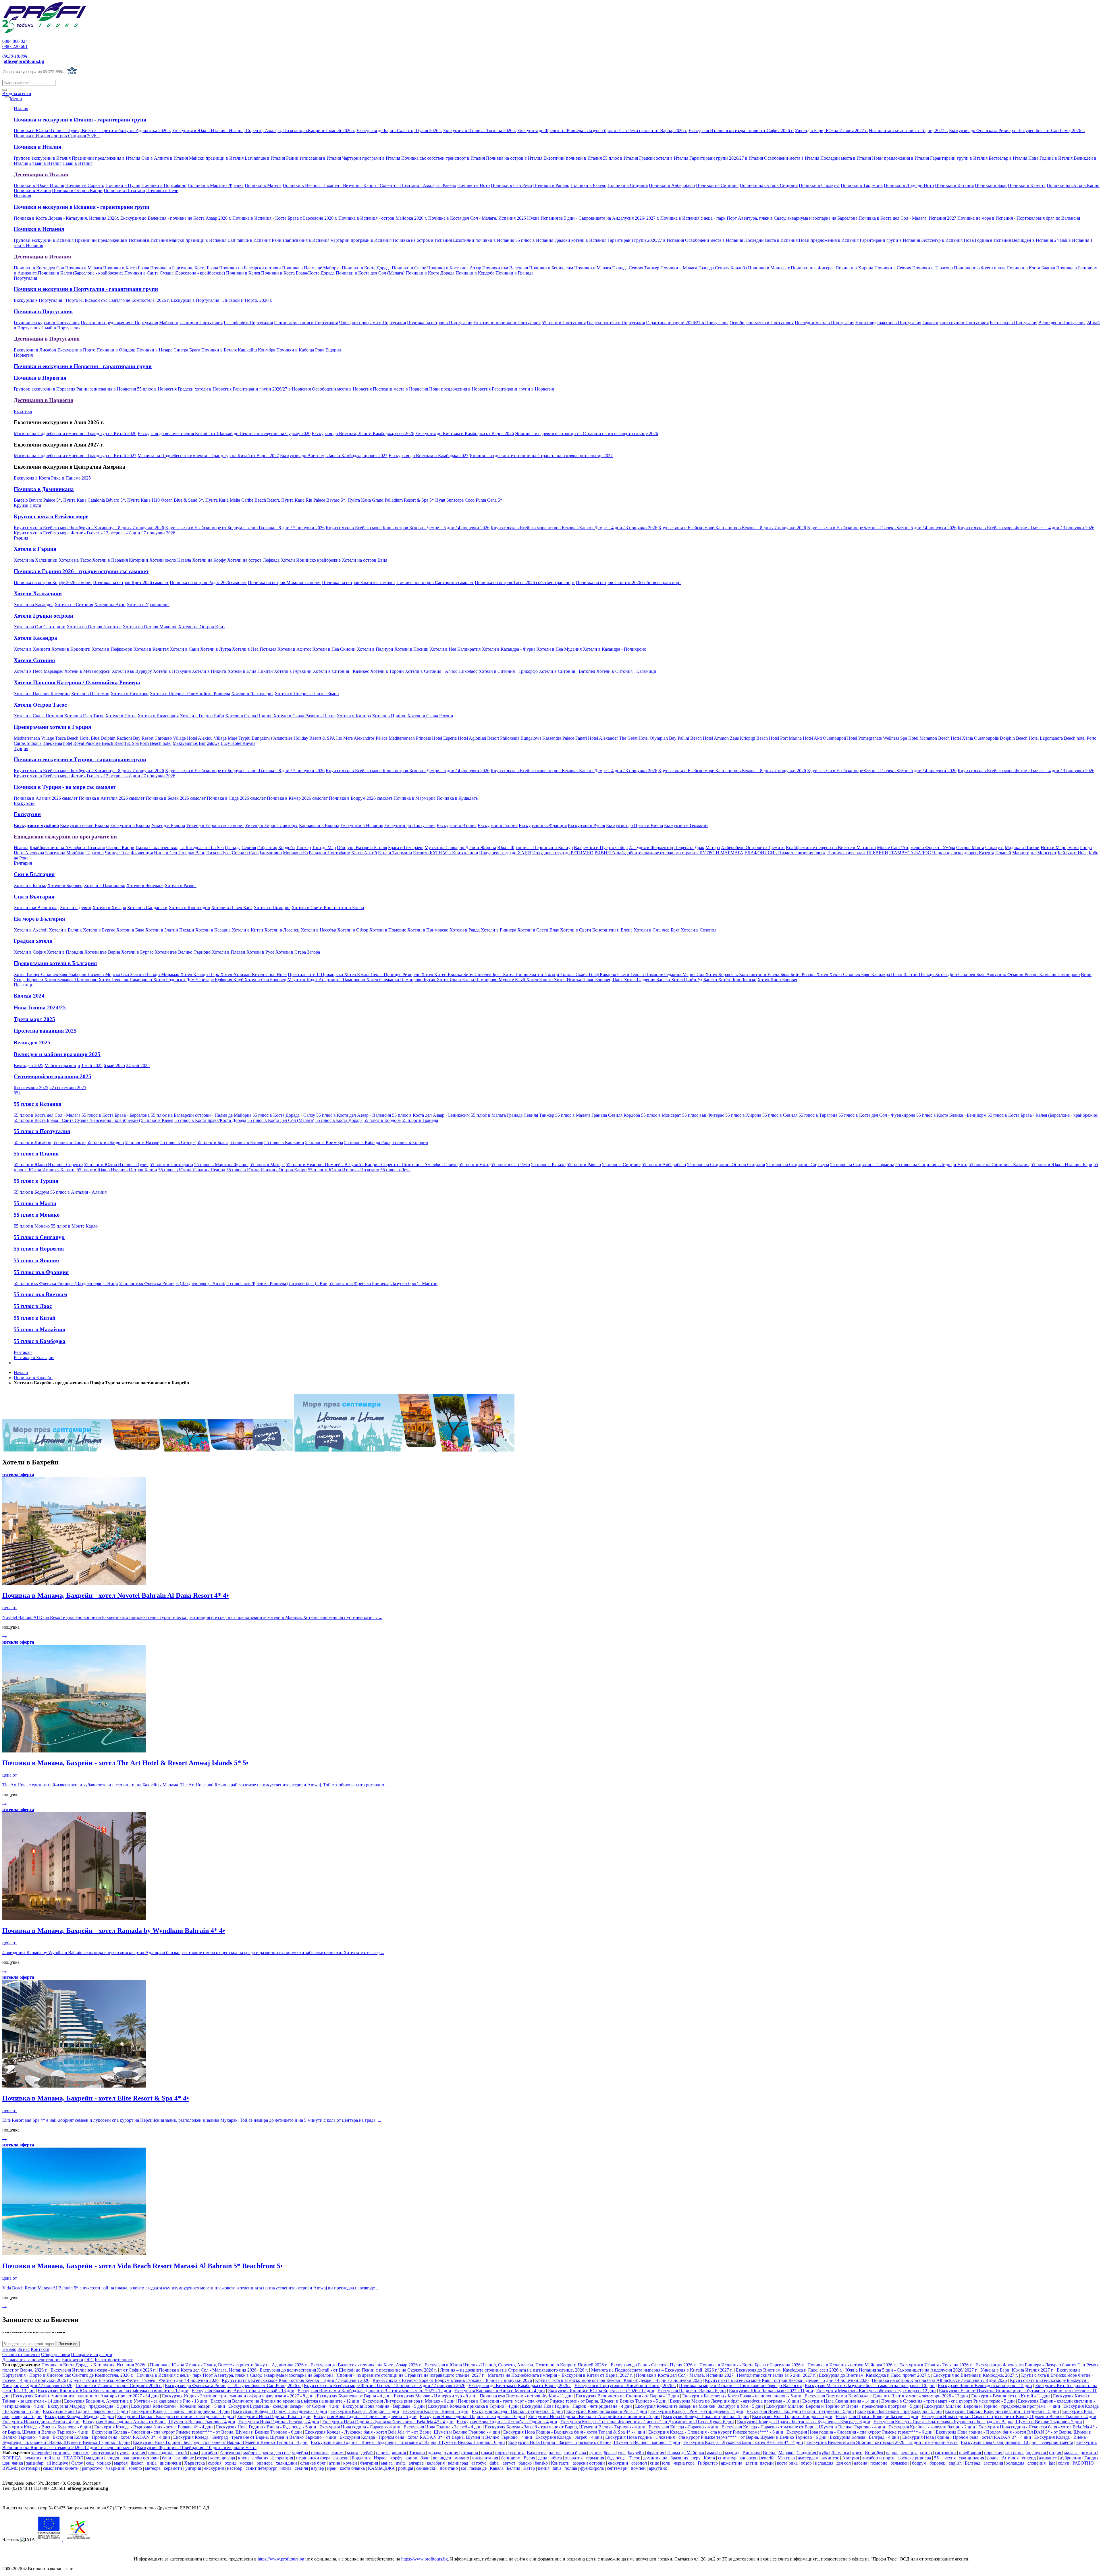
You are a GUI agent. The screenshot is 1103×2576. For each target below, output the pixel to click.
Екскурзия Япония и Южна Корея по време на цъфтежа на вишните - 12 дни (113, 2391)
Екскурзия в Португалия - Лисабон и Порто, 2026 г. (222, 300)
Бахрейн (636, 2453)
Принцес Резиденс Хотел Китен (416, 974)
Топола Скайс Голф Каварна (589, 974)
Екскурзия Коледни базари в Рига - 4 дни (607, 2411)
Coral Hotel (276, 974)
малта (353, 2453)
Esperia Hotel (456, 738)
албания (261, 2458)
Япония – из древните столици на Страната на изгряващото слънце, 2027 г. (411, 2375)
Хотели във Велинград (36, 908)
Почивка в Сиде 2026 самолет (236, 798)
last (1052, 2463)
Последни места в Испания (771, 240)
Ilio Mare (344, 738)
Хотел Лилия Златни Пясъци (532, 974)
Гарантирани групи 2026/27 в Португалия (687, 323)
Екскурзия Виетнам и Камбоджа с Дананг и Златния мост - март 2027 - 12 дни (374, 2391)
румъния (33, 2458)
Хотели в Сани (184, 649)
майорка (252, 2453)
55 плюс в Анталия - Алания (78, 1192)
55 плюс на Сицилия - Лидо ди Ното (931, 1165)
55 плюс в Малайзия (39, 1329)
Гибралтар (267, 848)
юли (667, 2463)
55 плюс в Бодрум (31, 1192)
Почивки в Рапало (551, 185)
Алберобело (733, 848)
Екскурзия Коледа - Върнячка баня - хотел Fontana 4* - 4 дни (154, 2427)
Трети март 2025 (34, 1019)
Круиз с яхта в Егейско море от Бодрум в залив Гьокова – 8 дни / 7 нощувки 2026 (245, 528)
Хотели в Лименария (158, 716)
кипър (926, 2453)
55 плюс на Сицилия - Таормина (862, 1165)
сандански (427, 2468)
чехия (951, 2458)
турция (452, 2453)
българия (370, 2463)
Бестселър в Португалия (1014, 323)
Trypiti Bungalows (255, 738)
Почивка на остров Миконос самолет (284, 582)
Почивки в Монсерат (769, 268)
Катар (530, 2468)
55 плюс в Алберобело (664, 1165)
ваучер (318, 2468)
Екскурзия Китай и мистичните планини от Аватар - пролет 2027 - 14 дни (86, 2396)
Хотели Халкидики (38, 593)
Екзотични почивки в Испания (484, 240)
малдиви (95, 2458)
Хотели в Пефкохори (112, 649)
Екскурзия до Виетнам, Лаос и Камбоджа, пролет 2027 (334, 456)
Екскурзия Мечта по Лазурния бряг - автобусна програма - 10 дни (734, 2401)
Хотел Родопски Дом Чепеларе (184, 980)
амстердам (809, 2458)
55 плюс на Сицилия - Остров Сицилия (726, 1165)
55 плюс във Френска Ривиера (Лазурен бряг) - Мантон (383, 1283)
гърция (517, 2453)
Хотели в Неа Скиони (334, 649)
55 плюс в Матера (267, 1165)
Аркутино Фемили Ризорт (1013, 974)
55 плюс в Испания (534, 240)
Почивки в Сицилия (628, 185)
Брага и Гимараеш (406, 848)
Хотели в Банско (30, 885)
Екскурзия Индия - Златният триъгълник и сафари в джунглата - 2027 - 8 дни (238, 2396)
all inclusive (58, 2463)
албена (861, 2463)
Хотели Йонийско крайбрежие (311, 560)
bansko (542, 2463)
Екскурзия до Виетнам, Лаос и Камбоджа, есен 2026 (363, 433)
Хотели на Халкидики (36, 560)
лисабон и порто (879, 2458)
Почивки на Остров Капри (1073, 185)
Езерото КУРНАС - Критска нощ (446, 853)
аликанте (1048, 2458)
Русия (530, 2458)
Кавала (497, 2468)
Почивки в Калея (243, 273)
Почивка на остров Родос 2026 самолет (208, 582)
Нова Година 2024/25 (40, 1007)
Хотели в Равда (465, 930)
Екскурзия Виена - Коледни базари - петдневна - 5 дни (800, 2411)
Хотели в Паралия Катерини (121, 560)
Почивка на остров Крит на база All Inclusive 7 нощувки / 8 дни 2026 (939, 2380)
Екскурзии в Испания (362, 825)
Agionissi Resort (484, 738)
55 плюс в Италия (620, 158)
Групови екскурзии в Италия (42, 158)
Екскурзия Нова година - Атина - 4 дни (41, 2422)
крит (857, 2453)
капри (412, 2458)
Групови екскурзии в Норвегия (45, 389)
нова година (161, 2453)
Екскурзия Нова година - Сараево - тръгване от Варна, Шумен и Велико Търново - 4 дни (1009, 2416)
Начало (21, 1372)
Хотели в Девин (76, 908)
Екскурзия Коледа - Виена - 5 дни (435, 2411)
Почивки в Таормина (862, 185)
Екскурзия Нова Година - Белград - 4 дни (279, 2422)
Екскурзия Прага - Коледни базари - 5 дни (877, 2416)
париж (383, 2453)
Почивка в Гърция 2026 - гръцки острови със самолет (81, 571)
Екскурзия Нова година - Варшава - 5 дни (384, 2406)
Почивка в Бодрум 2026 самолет (361, 798)
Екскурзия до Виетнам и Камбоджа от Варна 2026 (465, 433)
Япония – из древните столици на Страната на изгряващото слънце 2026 (587, 433)
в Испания (157, 240)
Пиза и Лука (218, 853)
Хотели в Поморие (272, 908)
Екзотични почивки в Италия (573, 158)
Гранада (233, 848)
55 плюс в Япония (36, 1260)
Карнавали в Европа (319, 825)
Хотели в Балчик (65, 930)
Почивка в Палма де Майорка (311, 268)
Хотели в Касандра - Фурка (509, 649)
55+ (17, 1093)
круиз (244, 2458)
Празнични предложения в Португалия (119, 323)
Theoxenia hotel (57, 743)
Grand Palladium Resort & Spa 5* (403, 500)
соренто (81, 2453)
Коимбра (267, 350)
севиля (302, 2468)
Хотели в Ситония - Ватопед (567, 671)
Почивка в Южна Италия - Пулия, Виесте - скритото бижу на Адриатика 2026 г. (92, 131)
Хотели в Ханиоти (32, 649)
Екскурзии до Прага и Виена (635, 825)
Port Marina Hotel (797, 738)
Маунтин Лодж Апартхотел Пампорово (327, 980)
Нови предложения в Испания (829, 240)
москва (247, 2463)
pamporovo (93, 2468)
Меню (16, 99)
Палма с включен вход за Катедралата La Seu (180, 848)
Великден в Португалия (1062, 323)
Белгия (514, 2468)
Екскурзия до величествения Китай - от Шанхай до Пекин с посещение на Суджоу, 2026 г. (348, 2370)
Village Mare (225, 738)
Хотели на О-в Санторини (40, 627)
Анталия (1011, 2458)
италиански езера (314, 2458)
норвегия (994, 2453)
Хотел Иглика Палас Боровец (583, 980)
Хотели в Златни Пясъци (170, 930)
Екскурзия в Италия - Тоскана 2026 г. (480, 131)
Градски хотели (33, 941)
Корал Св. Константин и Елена (749, 974)
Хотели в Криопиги (71, 649)
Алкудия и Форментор (651, 848)
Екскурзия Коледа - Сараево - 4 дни (683, 2427)
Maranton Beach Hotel (940, 738)
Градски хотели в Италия (664, 158)
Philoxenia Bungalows (521, 738)
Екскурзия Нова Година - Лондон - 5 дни (792, 2416)
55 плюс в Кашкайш (284, 1142)
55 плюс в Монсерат (661, 1115)
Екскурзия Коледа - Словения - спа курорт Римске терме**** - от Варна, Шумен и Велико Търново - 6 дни (197, 2432)
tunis (558, 2468)
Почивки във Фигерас (813, 268)
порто (502, 2453)
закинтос (831, 2458)
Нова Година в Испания (987, 240)
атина (335, 2463)
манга (387, 2463)
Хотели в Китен (247, 930)
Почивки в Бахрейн (33, 1378)
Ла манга (841, 2453)
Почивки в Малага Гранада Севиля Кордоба (704, 268)
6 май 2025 (114, 1065)
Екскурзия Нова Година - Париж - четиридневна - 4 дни (577, 2406)
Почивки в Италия (37, 147)
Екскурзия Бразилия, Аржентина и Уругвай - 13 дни (243, 2391)
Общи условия (55, 2354)
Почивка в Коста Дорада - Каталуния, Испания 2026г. (66, 218)
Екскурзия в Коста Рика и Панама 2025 (52, 478)
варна (892, 2453)
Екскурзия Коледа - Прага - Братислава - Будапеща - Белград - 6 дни (804, 2422)
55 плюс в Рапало (548, 1165)
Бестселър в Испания (942, 240)
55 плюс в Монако (37, 1215)
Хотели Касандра (35, 638)
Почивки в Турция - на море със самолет (65, 787)
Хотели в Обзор (353, 930)
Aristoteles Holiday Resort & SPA (304, 738)
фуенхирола (593, 2468)
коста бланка (353, 2468)
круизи (351, 2463)
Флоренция (142, 853)
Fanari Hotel (587, 738)
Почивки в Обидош (116, 350)
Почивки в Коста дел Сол (39, 268)
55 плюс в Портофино (171, 1165)
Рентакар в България (34, 1357)
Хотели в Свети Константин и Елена (328, 908)
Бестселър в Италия (1008, 158)
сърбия (215, 2463)
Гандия (1092, 2458)
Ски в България (34, 874)
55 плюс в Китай (35, 1318)
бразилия (680, 2458)
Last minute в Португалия (248, 323)
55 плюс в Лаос (33, 1306)
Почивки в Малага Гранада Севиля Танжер (617, 268)
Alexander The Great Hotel (624, 738)
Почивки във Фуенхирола (980, 268)
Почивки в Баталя (219, 350)
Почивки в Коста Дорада (366, 268)
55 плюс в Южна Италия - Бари (1061, 1165)
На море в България (39, 919)
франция (656, 2453)
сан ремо (1015, 2453)
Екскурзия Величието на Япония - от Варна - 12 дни (627, 2396)
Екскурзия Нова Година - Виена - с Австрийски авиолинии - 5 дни (594, 2416)
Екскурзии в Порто (76, 350)
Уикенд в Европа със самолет (215, 825)
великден (443, 2458)
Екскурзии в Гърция (498, 825)
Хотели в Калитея (151, 649)
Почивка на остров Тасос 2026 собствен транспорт (525, 582)
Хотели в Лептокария (252, 694)
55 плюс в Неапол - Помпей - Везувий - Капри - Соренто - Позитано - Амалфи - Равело (372, 1165)
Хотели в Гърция (35, 549)
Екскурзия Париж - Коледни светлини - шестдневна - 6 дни (176, 2416)
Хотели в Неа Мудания (559, 649)
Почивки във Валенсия (505, 268)
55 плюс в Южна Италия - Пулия (116, 1165)
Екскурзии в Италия (457, 825)
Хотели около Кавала (171, 560)
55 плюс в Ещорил (410, 1142)
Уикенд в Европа (168, 825)
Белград (973, 2463)
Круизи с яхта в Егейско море (51, 516)
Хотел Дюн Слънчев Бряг (961, 974)
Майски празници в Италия (216, 158)
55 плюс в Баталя (246, 1142)
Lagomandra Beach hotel (1063, 738)
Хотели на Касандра (34, 605)
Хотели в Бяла (130, 930)
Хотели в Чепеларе (145, 885)
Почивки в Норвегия (40, 378)
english (956, 2463)
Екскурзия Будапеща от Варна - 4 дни (354, 2396)
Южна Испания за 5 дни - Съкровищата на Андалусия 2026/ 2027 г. (593, 218)
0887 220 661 (15, 46)
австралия (994, 2463)
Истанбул (874, 2453)
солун (1064, 2463)
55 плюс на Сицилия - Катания (999, 1165)
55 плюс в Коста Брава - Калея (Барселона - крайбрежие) (1043, 1115)
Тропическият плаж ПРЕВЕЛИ (857, 853)
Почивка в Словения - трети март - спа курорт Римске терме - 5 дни (948, 2401)
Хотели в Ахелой (31, 930)
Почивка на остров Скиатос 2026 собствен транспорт (628, 582)
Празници (24, 985)
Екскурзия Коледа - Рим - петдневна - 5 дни (706, 2416)
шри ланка (13, 2463)
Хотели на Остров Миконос (150, 627)
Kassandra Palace (558, 738)
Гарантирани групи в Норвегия (523, 389)
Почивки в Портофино (164, 185)
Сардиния (807, 2453)
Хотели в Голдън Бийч (202, 716)
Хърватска (195, 2463)
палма (555, 2453)
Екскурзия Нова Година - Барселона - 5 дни (85, 2411)
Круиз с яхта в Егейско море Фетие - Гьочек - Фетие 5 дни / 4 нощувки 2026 (882, 528)
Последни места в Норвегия (400, 389)
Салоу (78, 2463)
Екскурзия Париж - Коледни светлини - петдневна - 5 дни (1002, 2411)
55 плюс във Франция (41, 1272)
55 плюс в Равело (584, 1165)
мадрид (733, 2453)
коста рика (788, 2463)
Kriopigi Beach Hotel (759, 738)
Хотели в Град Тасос (84, 716)
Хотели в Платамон (90, 694)
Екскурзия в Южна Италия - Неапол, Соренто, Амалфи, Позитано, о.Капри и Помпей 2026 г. (264, 131)
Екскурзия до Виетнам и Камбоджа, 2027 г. (976, 2375)
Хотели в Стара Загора (298, 952)
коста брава (575, 2453)
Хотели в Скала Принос (249, 716)
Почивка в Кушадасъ (457, 798)
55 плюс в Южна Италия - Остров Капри (117, 1170)
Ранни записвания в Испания (301, 240)
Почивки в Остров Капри (77, 191)
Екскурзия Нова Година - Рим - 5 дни (274, 2416)
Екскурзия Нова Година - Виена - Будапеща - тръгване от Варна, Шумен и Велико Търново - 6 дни (408, 2442)
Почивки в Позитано (124, 191)
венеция (909, 2453)
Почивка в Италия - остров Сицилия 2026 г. (57, 136)
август (510, 2463)
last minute (185, 2458)
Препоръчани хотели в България (55, 963)
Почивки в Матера (263, 185)
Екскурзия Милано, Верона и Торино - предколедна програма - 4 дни (992, 2406)
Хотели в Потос (121, 716)
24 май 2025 (138, 1065)
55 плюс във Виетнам (41, 1294)
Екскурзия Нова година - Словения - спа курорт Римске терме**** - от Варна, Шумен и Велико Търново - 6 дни (716, 2437)
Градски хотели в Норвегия (205, 389)
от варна (470, 2453)
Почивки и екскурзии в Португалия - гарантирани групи (86, 289)
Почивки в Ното (474, 185)
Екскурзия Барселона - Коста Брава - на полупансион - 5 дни (742, 2396)
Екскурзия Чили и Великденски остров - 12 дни (985, 2385)
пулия (123, 2453)
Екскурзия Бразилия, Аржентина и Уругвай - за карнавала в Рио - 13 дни (136, 2401)
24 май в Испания (1072, 240)
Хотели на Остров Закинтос (94, 627)
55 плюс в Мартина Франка (221, 1165)
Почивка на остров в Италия (514, 158)
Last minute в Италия (265, 158)
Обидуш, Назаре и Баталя (362, 848)
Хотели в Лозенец (282, 930)
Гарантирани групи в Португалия (956, 323)
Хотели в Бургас (99, 930)
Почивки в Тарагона (933, 268)
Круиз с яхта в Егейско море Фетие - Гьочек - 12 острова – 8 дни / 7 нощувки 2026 (95, 533)
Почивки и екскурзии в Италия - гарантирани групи (80, 120)
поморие (879, 2463)
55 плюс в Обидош (105, 1142)
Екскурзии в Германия (686, 825)
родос (993, 2458)
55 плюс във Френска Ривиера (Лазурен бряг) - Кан (277, 1283)
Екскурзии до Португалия (410, 825)
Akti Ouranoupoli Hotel (835, 738)
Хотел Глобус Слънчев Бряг (42, 974)
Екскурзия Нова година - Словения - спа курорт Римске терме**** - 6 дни (860, 2432)
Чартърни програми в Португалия (372, 323)
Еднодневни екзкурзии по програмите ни (65, 837)
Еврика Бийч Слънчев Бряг (475, 974)
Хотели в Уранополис (148, 605)
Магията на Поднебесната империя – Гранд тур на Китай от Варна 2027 (208, 456)
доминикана (656, 2458)
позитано (449, 2468)
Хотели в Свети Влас (538, 930)
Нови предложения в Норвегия (460, 389)
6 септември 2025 (31, 1088)
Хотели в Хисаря (109, 908)
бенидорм (511, 2458)
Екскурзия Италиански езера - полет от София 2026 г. (741, 131)
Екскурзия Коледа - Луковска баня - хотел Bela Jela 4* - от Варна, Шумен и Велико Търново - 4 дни (403, 2432)
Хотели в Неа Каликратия (455, 649)
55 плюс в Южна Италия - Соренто (48, 1165)
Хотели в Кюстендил (189, 908)
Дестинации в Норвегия (44, 400)
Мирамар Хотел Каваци (185, 974)
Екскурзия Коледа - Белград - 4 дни (864, 2437)
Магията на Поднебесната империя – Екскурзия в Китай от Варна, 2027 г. (560, 2375)
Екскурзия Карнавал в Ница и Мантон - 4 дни (500, 2391)
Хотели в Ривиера (499, 930)
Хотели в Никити (209, 671)
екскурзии (619, 2463)
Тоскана (418, 2453)
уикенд (1029, 2458)
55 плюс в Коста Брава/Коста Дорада (210, 1120)
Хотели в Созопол (699, 930)
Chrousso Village (170, 738)
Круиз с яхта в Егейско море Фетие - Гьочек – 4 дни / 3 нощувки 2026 (1026, 528)
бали (426, 2458)
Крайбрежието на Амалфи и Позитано (67, 848)
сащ (90, 2463)
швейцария (971, 2453)
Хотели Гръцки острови (44, 616)
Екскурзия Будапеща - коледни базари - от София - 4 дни (284, 2406)
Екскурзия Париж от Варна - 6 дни (692, 2391)
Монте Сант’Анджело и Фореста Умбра (916, 848)
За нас (24, 2349)
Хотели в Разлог (181, 885)
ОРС (89, 2360)
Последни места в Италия (846, 158)
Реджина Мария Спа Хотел (691, 974)
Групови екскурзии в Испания (44, 240)
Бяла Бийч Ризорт (798, 974)
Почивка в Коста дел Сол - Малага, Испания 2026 (477, 218)
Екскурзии (24, 803)
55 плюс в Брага (213, 1142)
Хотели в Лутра (216, 649)
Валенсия (537, 2453)
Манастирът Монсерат (1034, 853)
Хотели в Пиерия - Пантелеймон (307, 694)
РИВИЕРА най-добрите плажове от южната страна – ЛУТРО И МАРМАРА (669, 853)
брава (610, 2453)
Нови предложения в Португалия (888, 323)
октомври (31, 2468)
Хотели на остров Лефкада (253, 560)
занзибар (35, 2463)
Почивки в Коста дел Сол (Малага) (370, 273)
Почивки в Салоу (409, 268)
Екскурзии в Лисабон (35, 350)
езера (203, 2458)
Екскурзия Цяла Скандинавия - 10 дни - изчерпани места (1017, 2442)
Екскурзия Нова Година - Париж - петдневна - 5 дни (365, 2416)
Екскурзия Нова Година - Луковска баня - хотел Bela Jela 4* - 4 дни (388, 2422)
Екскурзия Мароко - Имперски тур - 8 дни (435, 2396)
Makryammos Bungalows (196, 743)
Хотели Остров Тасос (40, 705)
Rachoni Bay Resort (135, 738)
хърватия (574, 2458)
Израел (381, 2458)
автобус (479, 2463)
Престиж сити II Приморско (316, 974)
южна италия (486, 2458)
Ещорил (333, 350)
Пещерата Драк (689, 848)
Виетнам (752, 2453)
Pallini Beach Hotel (695, 738)
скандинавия (972, 2458)
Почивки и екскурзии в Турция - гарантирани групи (80, 759)
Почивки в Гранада (514, 273)
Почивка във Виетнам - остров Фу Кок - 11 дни (526, 2396)
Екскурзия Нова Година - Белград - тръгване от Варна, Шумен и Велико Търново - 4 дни (220, 2442)
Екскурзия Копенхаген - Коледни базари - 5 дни (178, 2406)
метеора (153, 2468)
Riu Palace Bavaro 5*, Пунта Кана (338, 500)
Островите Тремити (765, 848)
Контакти (40, 2349)
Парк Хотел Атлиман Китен (237, 974)
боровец (938, 2463)
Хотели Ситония (34, 660)
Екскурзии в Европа (130, 825)
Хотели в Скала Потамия (38, 716)
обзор (807, 2463)
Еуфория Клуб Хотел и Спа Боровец (251, 980)
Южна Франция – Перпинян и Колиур (535, 848)
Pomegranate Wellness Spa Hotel (888, 738)
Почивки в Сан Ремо (511, 185)
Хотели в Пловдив (65, 952)
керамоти (173, 2468)
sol (464, 2468)
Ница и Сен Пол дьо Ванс (180, 853)
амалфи (715, 2453)
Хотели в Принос (389, 716)
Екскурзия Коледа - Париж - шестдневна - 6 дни (280, 2411)
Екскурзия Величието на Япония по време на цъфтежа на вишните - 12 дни (285, 2401)
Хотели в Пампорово (105, 885)
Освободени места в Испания (714, 240)
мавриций (116, 2468)
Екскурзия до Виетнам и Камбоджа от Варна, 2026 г (520, 2385)
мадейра (300, 2453)
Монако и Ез (295, 853)
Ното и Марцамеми (1060, 848)
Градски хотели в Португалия (616, 323)
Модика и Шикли (1022, 848)
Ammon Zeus (726, 738)
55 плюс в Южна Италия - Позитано (344, 1170)
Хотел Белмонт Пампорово (71, 980)
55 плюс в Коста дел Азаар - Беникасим (431, 1115)
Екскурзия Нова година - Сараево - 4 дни (360, 2427)
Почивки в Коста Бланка (1031, 268)
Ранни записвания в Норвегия (106, 389)
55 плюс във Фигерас (703, 1115)
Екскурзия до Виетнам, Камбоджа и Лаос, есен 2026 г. (789, 2370)
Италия (21, 108)
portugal (406, 2468)
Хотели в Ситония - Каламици (626, 671)
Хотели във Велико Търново (183, 952)
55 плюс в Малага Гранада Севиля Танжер (512, 1115)
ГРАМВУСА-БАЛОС (910, 853)
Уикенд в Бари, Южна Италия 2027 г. (831, 131)
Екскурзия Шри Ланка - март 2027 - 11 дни (771, 2391)
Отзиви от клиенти (21, 2354)
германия (595, 2458)
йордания (362, 2458)
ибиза (287, 2468)
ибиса (557, 2458)
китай (182, 2453)
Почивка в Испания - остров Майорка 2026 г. (383, 218)
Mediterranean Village (34, 738)
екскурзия (215, 2468)
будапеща (617, 2458)
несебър (235, 2468)
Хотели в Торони (387, 671)
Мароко (786, 2453)
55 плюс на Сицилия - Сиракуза (798, 1165)
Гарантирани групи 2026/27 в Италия (726, 158)
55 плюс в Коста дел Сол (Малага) (281, 1120)
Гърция (21, 538)
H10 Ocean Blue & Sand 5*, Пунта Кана (190, 500)
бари (167, 2458)
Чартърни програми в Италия (371, 158)
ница (152, 2463)
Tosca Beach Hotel (72, 738)
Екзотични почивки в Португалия (507, 323)
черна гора (685, 2463)
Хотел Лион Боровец (778, 980)
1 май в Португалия (61, 328)
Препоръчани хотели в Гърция (52, 727)
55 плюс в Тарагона (818, 1115)
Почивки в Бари (991, 185)
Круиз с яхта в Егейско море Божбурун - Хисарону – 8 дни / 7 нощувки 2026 (89, 528)
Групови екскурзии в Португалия (47, 323)
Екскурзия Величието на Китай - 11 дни (1011, 2396)
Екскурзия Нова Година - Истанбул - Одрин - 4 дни (507, 2422)
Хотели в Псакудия (172, 671)
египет (338, 2453)
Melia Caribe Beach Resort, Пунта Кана (267, 500)
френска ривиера (915, 2458)
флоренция (283, 2458)
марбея (121, 2463)
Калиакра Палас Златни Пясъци (903, 974)
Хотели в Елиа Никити (250, 671)
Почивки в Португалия (43, 311)
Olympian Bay (663, 738)
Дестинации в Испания (42, 257)
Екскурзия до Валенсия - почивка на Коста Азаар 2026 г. (176, 218)
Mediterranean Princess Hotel (415, 738)
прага (487, 2453)
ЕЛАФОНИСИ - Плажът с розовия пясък (785, 853)
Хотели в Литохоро (130, 694)
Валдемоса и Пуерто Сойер (601, 848)
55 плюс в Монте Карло (74, 1226)
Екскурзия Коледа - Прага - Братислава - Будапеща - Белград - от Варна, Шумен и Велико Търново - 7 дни (978, 2422)
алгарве (417, 2463)
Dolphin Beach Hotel (1019, 738)
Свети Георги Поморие (641, 974)
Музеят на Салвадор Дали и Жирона (460, 848)
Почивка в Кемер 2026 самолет (297, 798)
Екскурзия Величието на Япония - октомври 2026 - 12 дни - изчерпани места (882, 2442)
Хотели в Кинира (354, 716)
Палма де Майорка (686, 2453)
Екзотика (23, 411)
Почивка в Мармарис (414, 798)
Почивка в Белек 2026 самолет (176, 798)
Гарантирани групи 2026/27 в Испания (646, 240)
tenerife (768, 2458)
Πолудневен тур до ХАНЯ (505, 853)
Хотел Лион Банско (737, 980)
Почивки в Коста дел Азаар (454, 268)
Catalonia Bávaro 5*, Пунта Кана (119, 500)
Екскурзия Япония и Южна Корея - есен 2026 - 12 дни (601, 2391)
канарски (749, 2458)
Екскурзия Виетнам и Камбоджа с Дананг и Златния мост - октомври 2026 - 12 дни (886, 2396)
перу (697, 2458)
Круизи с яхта (27, 505)
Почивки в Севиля (893, 268)
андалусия (1036, 2453)
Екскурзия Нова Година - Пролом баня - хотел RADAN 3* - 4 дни (967, 2437)
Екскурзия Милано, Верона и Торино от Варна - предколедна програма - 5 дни (843, 2406)
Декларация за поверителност (32, 2360)
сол (622, 2453)
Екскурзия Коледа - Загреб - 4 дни (569, 2437)
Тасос (635, 2458)
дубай (368, 2453)
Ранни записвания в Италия (314, 158)
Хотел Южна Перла (364, 974)
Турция (21, 748)
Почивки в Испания (39, 229)
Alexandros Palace (371, 738)
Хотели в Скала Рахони (430, 716)
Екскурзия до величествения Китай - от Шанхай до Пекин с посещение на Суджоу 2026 (224, 433)
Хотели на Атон (110, 605)
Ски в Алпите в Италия (165, 158)
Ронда (1086, 848)
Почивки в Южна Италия (39, 185)
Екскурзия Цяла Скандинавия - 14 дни (840, 2401)
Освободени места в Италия (792, 158)
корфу (397, 2458)
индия (1056, 2453)
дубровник (1071, 2458)
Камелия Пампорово (1059, 974)
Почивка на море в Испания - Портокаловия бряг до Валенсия (1019, 218)
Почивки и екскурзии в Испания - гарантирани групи (82, 207)
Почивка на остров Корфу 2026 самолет (53, 582)
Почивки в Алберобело (672, 185)
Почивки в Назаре (154, 350)
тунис (595, 2453)
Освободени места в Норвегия (342, 389)
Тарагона (95, 853)
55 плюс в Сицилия (621, 1165)
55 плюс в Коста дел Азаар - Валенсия (354, 1115)
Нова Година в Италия (1050, 158)
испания (320, 2453)
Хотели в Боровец (65, 885)
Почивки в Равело (588, 185)
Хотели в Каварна (213, 930)
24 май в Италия (45, 163)
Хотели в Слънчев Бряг (657, 930)
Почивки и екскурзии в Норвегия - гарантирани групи (83, 366)
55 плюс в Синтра (178, 1142)
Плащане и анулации (92, 2354)
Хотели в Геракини (293, 671)
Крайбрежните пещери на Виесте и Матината (831, 848)
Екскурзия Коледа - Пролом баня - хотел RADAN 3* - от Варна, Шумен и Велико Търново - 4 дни (436, 2437)
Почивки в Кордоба (475, 273)
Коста (710, 2458)
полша (571, 2468)
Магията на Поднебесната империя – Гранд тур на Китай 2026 (75, 433)
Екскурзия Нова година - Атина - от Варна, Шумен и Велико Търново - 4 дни (159, 2422)
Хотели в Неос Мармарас (38, 671)
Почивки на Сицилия (717, 185)
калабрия (436, 2463)
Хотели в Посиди (411, 649)
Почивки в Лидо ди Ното (909, 185)
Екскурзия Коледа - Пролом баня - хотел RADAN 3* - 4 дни (111, 2437)
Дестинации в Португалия (47, 339)
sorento (136, 2468)
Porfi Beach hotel (156, 743)
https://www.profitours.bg (281, 2559)
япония (399, 2453)
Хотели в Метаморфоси (87, 671)
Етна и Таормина (395, 853)
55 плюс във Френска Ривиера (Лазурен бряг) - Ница (66, 1283)
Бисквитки (73, 2360)
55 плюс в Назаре (142, 1142)
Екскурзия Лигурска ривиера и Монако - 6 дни (409, 2401)
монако (104, 2463)
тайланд (53, 2458)
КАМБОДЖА (382, 2468)
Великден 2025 (32, 1042)
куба (824, 2453)
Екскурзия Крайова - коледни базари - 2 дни (932, 2427)
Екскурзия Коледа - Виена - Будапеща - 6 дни (47, 2427)
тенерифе (41, 2453)
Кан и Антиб (364, 853)
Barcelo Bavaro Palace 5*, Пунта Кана (50, 500)
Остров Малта (970, 848)
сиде (655, 2463)
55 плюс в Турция (36, 1181)
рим (195, 2453)
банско (526, 2463)
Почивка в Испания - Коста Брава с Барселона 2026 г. (285, 218)
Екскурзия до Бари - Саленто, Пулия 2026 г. (399, 131)
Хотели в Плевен (228, 952)
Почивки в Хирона (854, 268)
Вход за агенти (17, 93)
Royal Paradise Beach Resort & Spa (106, 743)
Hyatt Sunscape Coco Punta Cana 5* (469, 500)
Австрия (851, 2458)
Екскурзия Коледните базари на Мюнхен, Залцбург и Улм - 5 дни (699, 2406)
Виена (770, 2453)
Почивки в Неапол (32, 191)
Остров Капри (120, 848)
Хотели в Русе (260, 952)
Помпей (1003, 853)
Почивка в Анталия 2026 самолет (112, 798)
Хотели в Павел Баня (232, 908)
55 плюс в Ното (474, 1165)
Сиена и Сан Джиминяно (257, 853)
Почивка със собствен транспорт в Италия (443, 158)
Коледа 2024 (29, 996)
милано (462, 2458)
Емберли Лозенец (87, 974)
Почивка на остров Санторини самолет (435, 582)
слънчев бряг (314, 2463)
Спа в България (34, 897)
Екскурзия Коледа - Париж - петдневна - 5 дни (517, 2411)
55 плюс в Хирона (743, 1115)
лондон (114, 2458)
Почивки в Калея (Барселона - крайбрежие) (81, 273)
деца (543, 2458)
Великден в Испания (1032, 240)
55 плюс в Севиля (780, 1115)
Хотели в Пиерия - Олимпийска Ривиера (190, 694)
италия (139, 2453)
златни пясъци (760, 2463)
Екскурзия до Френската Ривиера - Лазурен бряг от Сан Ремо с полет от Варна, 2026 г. (602, 131)
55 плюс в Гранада (420, 1120)
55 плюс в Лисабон (33, 1142)
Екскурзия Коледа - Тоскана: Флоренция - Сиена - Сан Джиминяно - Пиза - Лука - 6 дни (647, 2422)
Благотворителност (114, 2360)
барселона (231, 2453)
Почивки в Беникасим (551, 268)
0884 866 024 (15, 41)
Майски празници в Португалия (191, 323)
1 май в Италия (78, 163)
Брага (195, 350)
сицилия (62, 2453)
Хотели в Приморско (428, 930)
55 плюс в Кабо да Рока (367, 1142)
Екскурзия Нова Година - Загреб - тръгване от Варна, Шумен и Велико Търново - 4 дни (594, 2442)
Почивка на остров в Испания (422, 240)
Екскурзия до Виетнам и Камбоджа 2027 (429, 456)
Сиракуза (994, 848)
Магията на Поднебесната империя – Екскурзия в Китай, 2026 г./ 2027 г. (662, 2370)
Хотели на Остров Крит (202, 627)
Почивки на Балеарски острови (250, 268)
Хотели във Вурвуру (132, 671)
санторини (946, 2453)
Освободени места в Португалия (762, 323)
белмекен (900, 2463)
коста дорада (223, 2458)
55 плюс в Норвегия (157, 389)
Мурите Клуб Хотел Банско (526, 980)
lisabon (138, 2463)
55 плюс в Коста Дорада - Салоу (284, 1115)
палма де (479, 2468)
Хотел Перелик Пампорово (126, 980)
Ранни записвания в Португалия (306, 323)
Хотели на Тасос (75, 560)
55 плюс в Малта (35, 1203)
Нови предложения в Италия (900, 158)
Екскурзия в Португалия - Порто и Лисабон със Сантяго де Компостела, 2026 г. (92, 300)
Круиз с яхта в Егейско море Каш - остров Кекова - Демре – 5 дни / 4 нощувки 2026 (408, 528)
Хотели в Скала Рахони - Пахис (304, 716)
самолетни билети (61, 2468)
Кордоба (287, 848)
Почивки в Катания (954, 185)
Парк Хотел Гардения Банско (642, 980)
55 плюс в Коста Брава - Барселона (116, 1115)
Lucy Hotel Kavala (238, 743)
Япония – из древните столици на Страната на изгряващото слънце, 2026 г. (514, 2370)
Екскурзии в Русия (586, 825)
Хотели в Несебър (318, 930)
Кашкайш (247, 350)
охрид (231, 2463)
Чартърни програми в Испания (361, 240)
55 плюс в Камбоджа (40, 1341)
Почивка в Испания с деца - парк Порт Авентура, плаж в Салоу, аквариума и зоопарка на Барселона (759, 218)
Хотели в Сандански (147, 908)
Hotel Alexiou (200, 738)
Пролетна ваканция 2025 (45, 1031)
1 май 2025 (92, 1065)
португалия (103, 2453)
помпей (639, 2468)
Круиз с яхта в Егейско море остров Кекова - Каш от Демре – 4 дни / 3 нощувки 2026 (574, 528)
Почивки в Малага (84, 268)
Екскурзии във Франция (543, 825)
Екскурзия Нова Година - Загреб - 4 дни (443, 2427)
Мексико (787, 2458)
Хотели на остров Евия (365, 560)
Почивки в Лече (162, 191)
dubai (495, 2463)
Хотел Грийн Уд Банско (695, 980)
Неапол (21, 848)
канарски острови (142, 2458)
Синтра (181, 350)
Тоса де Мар (324, 848)
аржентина (732, 2463)
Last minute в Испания (249, 240)
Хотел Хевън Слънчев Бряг (844, 974)
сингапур (728, 2458)
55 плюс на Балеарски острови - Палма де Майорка (201, 1115)
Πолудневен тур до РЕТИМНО (563, 853)
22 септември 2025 (68, 1088)
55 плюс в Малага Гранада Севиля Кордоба (598, 1115)
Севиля (249, 848)
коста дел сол (276, 2453)
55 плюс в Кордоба (382, 1120)
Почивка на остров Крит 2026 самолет (131, 582)
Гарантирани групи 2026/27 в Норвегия (272, 389)
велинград (459, 2463)
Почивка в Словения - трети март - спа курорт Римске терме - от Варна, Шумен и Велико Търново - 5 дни (562, 2401)
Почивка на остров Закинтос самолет (359, 582)
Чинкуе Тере (117, 853)
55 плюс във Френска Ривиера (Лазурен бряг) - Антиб (172, 1283)
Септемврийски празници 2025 (53, 1076)
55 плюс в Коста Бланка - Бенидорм (951, 1115)
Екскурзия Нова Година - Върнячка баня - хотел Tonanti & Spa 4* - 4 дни (574, 2432)
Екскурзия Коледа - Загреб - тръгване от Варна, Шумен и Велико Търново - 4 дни (565, 2427)
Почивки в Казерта (1027, 185)
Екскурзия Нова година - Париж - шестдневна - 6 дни (472, 2416)
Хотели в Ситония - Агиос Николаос (441, 671)
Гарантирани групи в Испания (890, 240)
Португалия (25, 278)
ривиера (265, 2463)
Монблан (75, 853)
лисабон (210, 2453)
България (23, 863)
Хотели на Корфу (209, 560)
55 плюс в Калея (157, 1120)
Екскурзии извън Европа (85, 825)
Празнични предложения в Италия (106, 158)
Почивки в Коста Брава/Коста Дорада (298, 273)
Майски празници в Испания (198, 240)
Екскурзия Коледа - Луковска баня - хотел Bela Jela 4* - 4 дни (743, 2442)
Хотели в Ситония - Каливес (341, 671)
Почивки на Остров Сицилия (769, 185)
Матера (713, 848)
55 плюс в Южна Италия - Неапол (192, 1170)
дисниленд (171, 2463)
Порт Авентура (29, 853)
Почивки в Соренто (85, 185)
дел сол (844, 2463)
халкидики (287, 2463)
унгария (194, 2468)
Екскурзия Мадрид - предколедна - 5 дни (88, 2406)
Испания (22, 196)
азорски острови (589, 2463)
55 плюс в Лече (395, 1170)
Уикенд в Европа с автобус (271, 825)
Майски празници (62, 1065)
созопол (640, 2463)
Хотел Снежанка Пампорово (395, 980)
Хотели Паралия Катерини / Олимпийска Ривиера (77, 682)
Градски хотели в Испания (580, 240)
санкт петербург (262, 2468)
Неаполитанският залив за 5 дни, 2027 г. (908, 131)
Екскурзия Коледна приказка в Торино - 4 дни (473, 2406)
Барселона (55, 853)
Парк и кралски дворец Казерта (963, 853)
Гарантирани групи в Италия (959, 158)
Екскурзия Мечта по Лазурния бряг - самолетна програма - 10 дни (870, 2385)
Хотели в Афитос (294, 649)
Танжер (303, 848)
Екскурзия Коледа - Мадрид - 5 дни (79, 2416)
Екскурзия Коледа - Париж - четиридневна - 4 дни (181, 2411)
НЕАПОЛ (74, 2458)
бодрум (920, 2463)
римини (1089, 2453)
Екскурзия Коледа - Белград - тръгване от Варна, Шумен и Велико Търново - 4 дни (255, 2437)
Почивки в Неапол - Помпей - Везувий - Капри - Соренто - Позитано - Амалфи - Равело (369, 185)
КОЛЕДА (12, 2458)
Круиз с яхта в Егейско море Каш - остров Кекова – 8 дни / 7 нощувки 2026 (732, 528)
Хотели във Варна (102, 952)
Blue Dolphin (103, 738)
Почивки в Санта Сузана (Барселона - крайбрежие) (175, 273)
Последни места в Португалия (825, 323)
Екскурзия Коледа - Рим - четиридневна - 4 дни (697, 2411)
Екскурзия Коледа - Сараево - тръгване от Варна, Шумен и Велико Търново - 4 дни (803, 2427)
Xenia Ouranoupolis (980, 738)
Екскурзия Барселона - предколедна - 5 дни (899, 2411)
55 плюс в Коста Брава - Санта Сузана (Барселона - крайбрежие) (77, 1120)
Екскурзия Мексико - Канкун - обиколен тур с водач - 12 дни (876, 2391)
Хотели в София (30, 952)
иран (332, 2468)
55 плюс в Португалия (564, 323)
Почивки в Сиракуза (819, 185)
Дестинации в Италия (41, 174)
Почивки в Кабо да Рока (300, 350)
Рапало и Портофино (329, 853)
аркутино (659, 2468)
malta (401, 2463)
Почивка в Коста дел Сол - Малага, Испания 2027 (907, 218)
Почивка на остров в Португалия (440, 323)
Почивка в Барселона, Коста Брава (184, 268)
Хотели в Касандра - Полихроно (615, 649)
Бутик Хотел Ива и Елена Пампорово (461, 980)
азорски (342, 2458)
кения (544, 2468)
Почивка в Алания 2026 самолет (46, 798)
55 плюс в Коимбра (324, 1142)
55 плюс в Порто (69, 1142)
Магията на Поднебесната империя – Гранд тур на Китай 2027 (75, 456)
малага (1071, 2453)
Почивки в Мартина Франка (216, 185)
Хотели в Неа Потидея (254, 649)
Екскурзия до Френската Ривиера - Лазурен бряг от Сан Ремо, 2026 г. (1017, 131)
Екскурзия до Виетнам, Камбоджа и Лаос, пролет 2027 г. (875, 2375)
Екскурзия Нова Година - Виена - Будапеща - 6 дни (266, 2427)
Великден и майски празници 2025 (57, 1054)
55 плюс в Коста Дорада (339, 1120)
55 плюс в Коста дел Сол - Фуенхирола (877, 1115)
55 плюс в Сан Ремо (510, 1165)
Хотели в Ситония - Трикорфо (508, 671)
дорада (435, 2453)
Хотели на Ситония (74, 605)
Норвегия (23, 355)
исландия (825, 2463)
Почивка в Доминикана (44, 489)
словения (1037, 2463)
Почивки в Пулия (123, 185)
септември (618, 2468)
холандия (1016, 2463)
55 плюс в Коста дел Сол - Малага (47, 1115)
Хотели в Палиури (375, 649)
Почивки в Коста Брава (127, 268)
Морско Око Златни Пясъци (133, 974)
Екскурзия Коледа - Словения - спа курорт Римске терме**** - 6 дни (716, 2432)
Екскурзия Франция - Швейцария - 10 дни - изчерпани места (197, 2448)
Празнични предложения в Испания (110, 240)
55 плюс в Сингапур (39, 1237)
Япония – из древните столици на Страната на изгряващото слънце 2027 (541, 456)
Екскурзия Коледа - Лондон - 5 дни (365, 2411)
